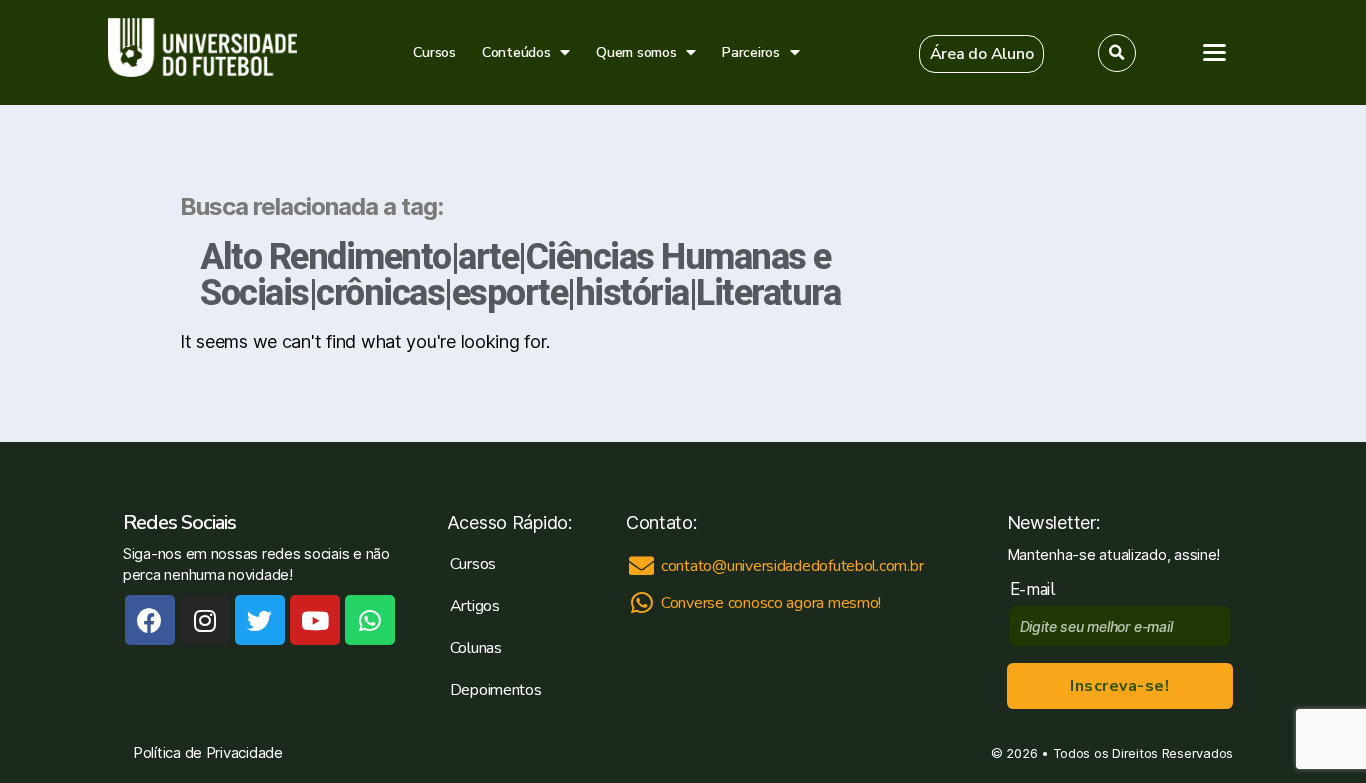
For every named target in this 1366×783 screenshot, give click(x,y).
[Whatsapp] (370, 620)
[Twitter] (260, 620)
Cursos (434, 52)
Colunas (476, 648)
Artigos (475, 606)
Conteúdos (516, 52)
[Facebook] (150, 620)
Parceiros (751, 52)
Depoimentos (496, 690)
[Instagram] (205, 620)
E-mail (1037, 589)
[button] (982, 54)
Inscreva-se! (1119, 686)
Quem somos (636, 52)
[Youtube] (315, 620)
